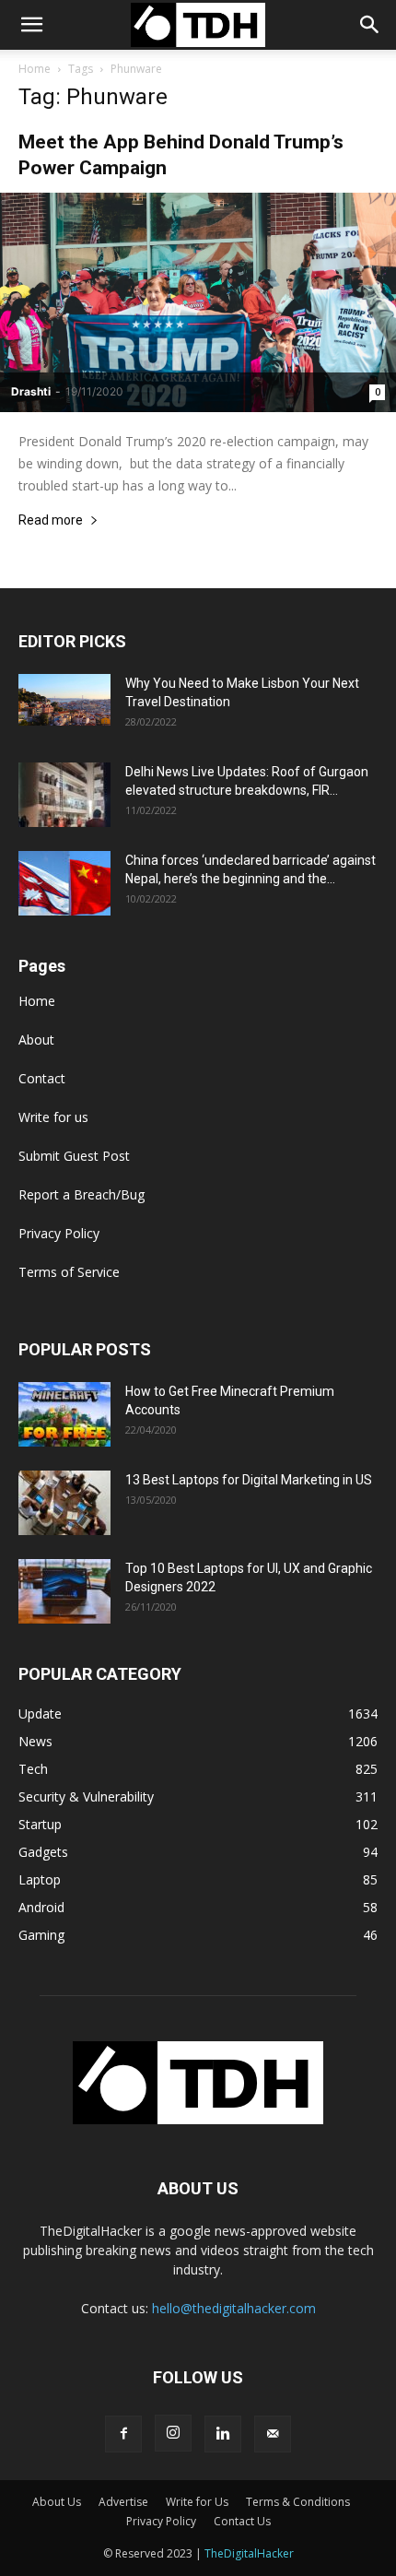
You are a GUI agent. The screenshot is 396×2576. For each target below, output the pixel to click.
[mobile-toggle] (31, 25)
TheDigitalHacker (249, 2553)
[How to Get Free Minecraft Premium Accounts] (64, 1414)
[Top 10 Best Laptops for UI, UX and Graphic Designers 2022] (64, 1591)
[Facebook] (123, 2434)
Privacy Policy (59, 1233)
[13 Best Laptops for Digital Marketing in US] (64, 1503)
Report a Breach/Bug (82, 1194)
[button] (370, 25)
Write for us (53, 1117)
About (36, 1040)
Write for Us (197, 2502)
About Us (57, 2502)
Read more (51, 520)
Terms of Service (69, 1272)
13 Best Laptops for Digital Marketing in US (249, 1480)
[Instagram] (173, 2433)
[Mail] (273, 2434)
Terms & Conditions (298, 2502)
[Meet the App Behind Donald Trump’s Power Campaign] (198, 302)
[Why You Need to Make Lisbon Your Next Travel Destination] (64, 700)
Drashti (31, 391)
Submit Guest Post (74, 1156)
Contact (42, 1078)
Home (35, 69)
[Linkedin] (223, 2434)
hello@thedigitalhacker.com (234, 2308)
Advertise (123, 2502)
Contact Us (242, 2521)
